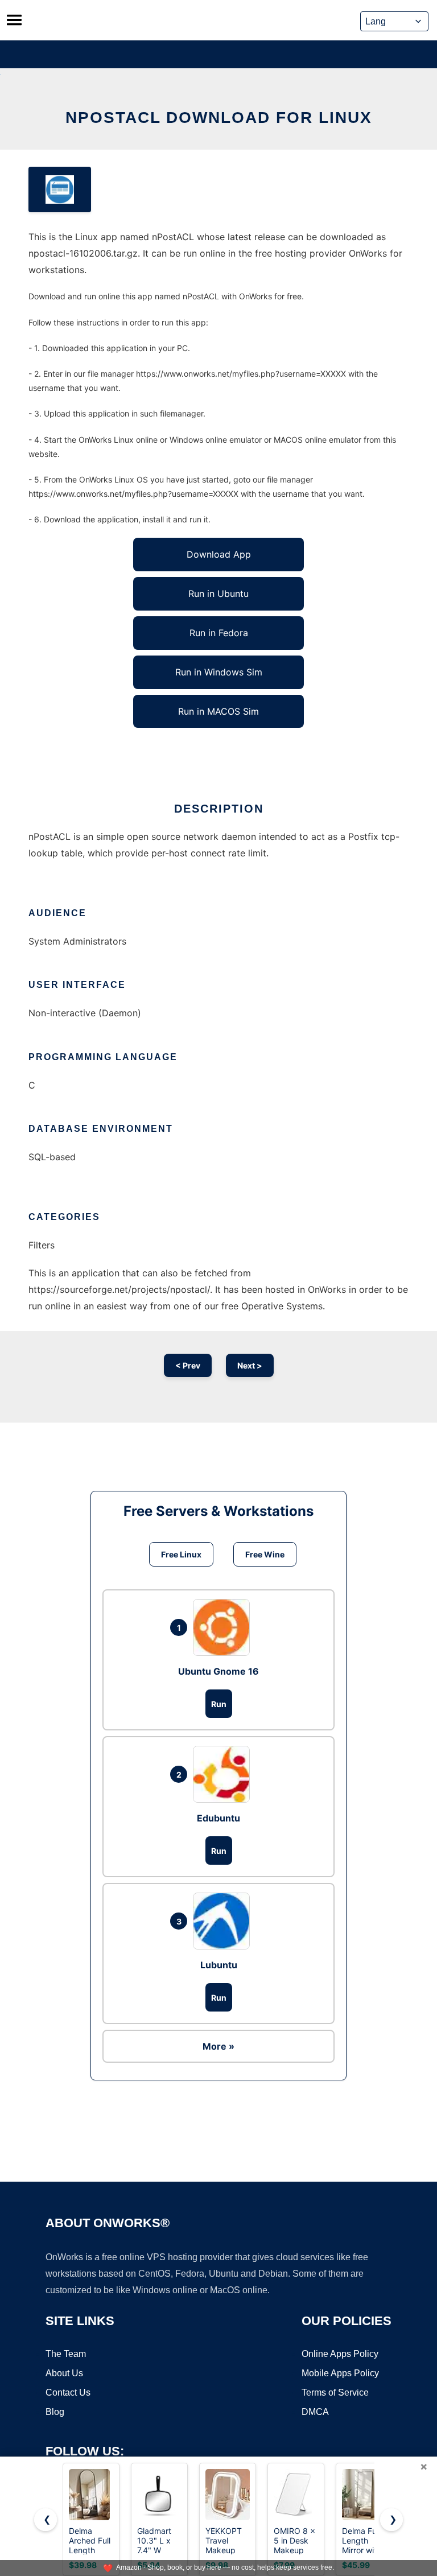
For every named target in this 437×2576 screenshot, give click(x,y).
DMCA (315, 2412)
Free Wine (265, 1554)
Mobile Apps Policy (340, 2373)
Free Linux (181, 1554)
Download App (219, 554)
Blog (55, 2412)
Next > (250, 1365)
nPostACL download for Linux (219, 118)
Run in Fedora (219, 633)
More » (218, 2046)
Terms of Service (335, 2392)
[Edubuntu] (224, 1774)
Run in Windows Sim (219, 672)
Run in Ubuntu (218, 593)
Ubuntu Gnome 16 (218, 1671)
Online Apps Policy (340, 2354)
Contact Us (68, 2392)
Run (219, 1704)
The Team (66, 2354)
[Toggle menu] (14, 20)
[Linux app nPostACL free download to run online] (60, 189)
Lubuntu (219, 1965)
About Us (64, 2373)
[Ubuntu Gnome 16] (224, 1627)
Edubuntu (218, 1818)
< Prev (188, 1365)
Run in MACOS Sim (218, 711)
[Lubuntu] (224, 1921)
